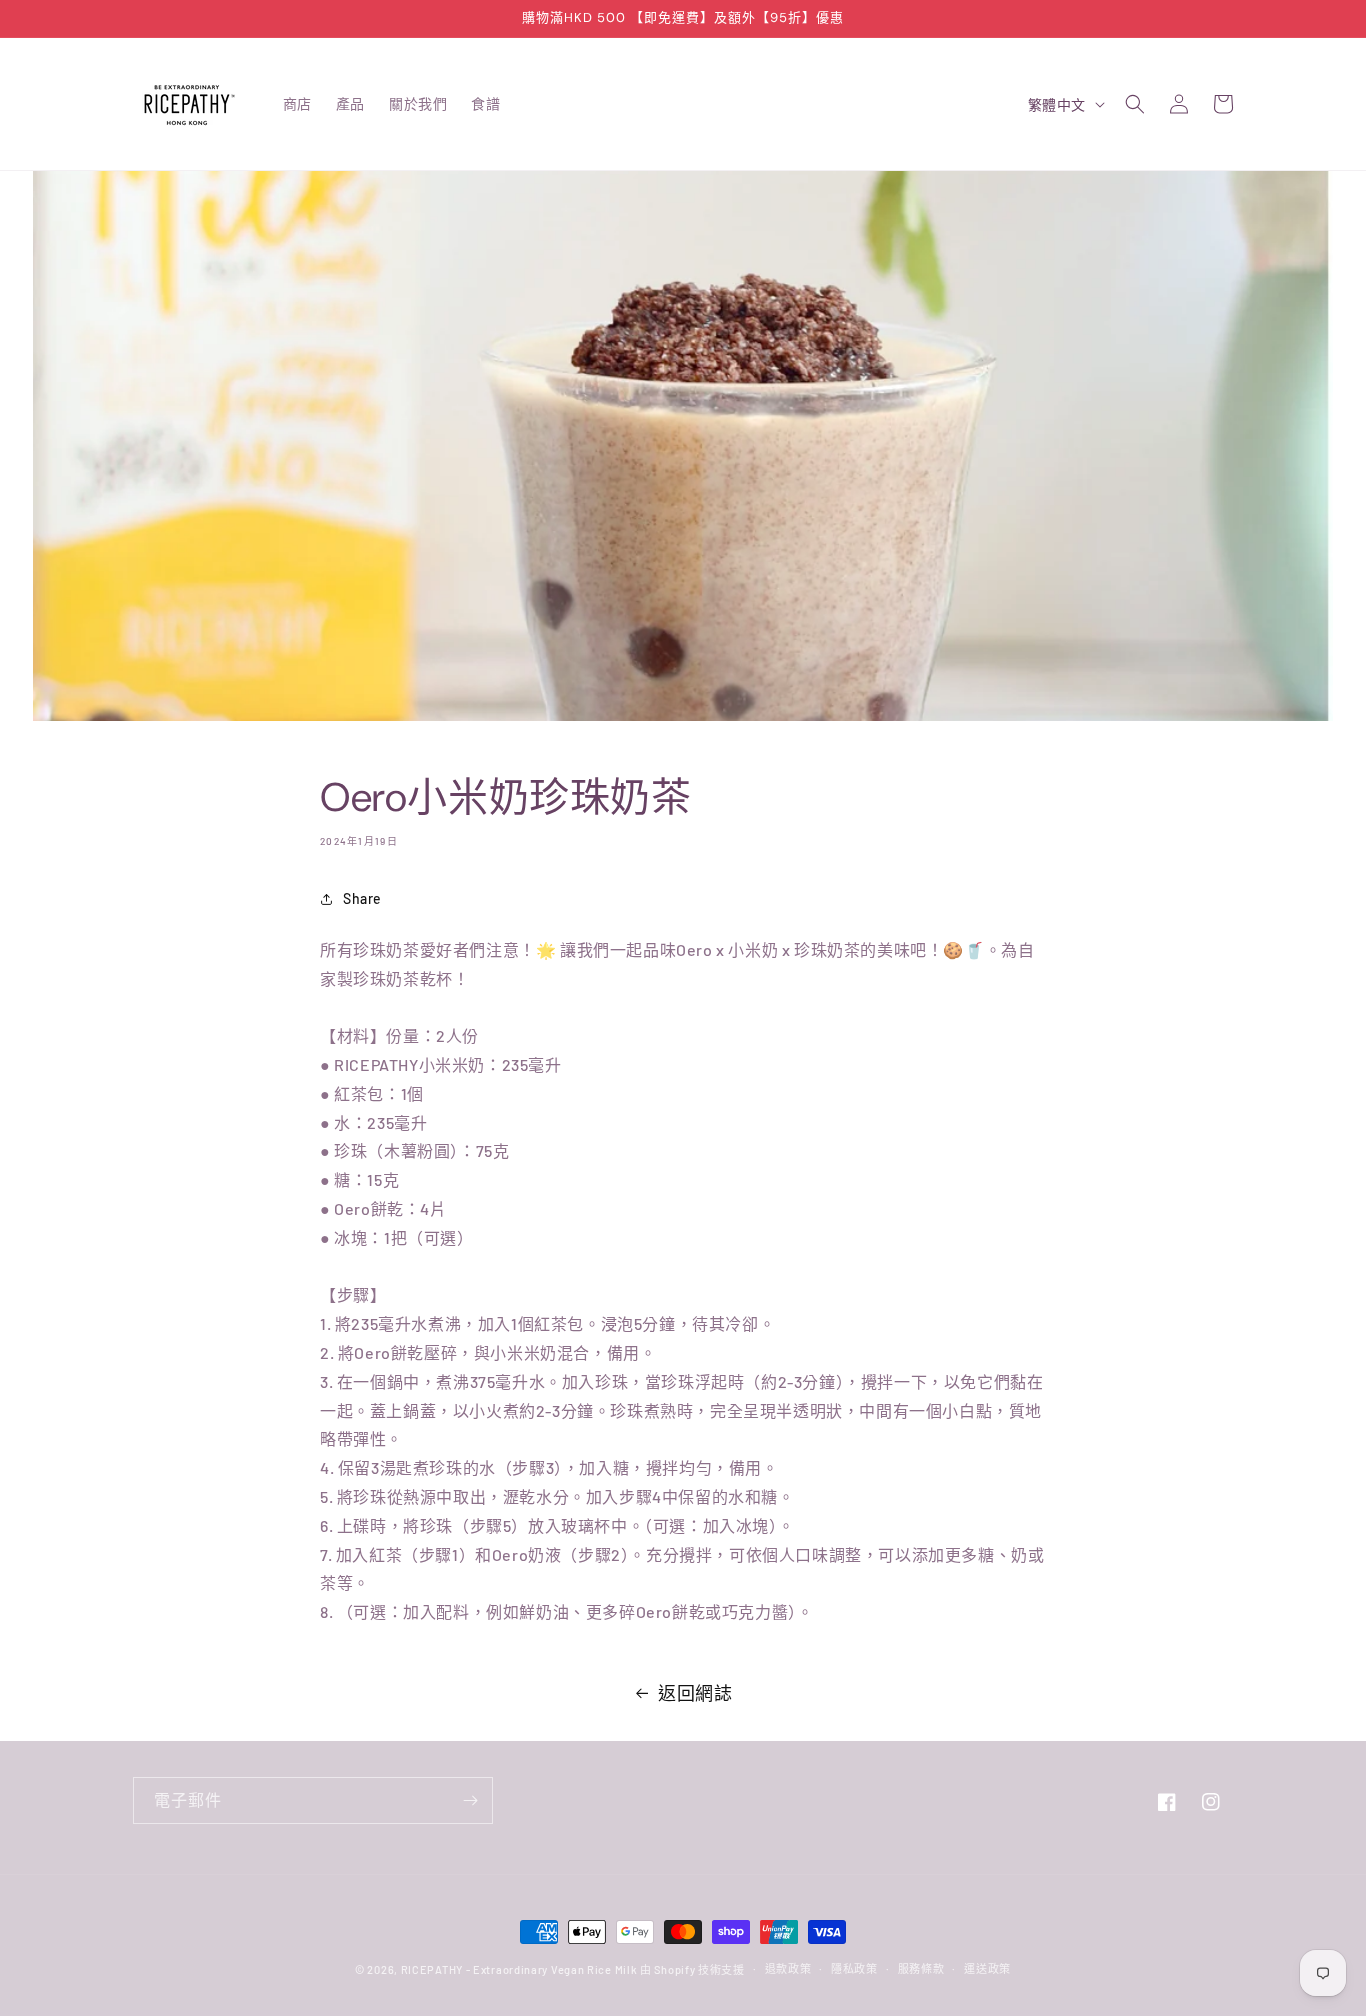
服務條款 (921, 1968)
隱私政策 (854, 1968)
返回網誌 (695, 1693)
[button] (1135, 104)
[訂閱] (470, 1800)
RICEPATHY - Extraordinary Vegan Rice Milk (520, 1969)
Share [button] (362, 898)
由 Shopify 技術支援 (692, 1969)
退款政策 (788, 1968)
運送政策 (987, 1968)
